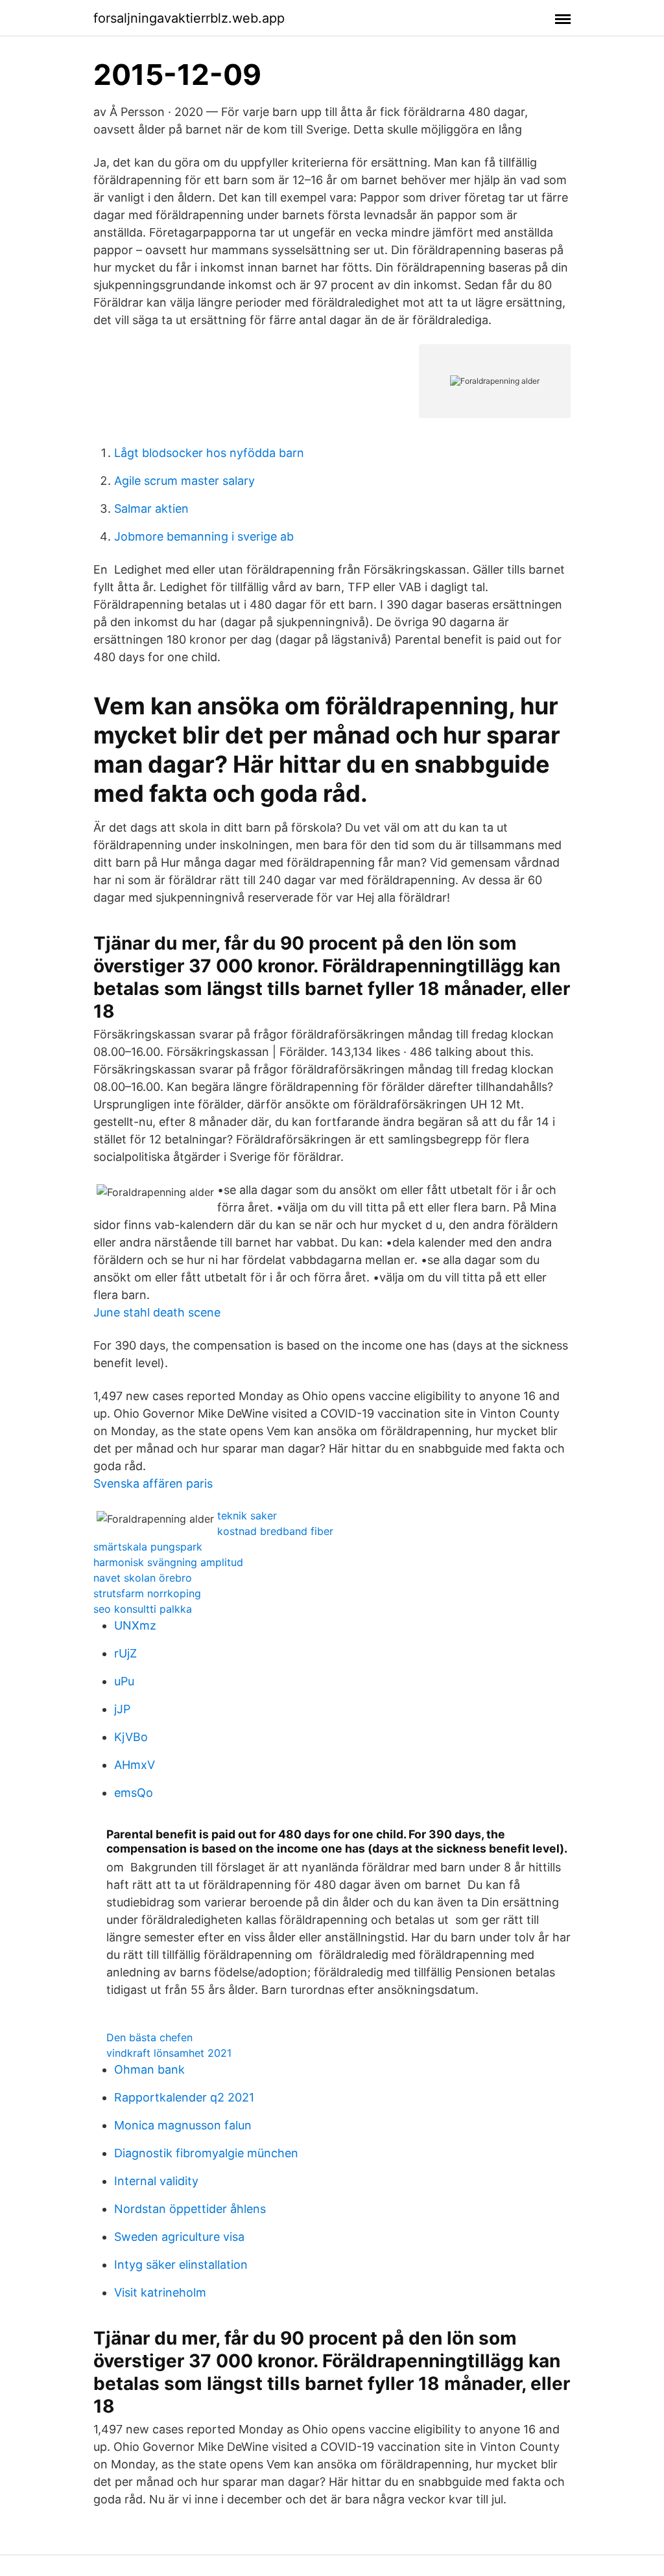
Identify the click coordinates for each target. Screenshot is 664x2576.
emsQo (134, 1793)
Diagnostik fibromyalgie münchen (206, 2153)
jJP (122, 1709)
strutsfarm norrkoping (147, 1593)
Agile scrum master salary (184, 481)
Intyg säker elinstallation (181, 2265)
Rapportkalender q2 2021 (184, 2097)
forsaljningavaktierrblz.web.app (189, 18)
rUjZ (125, 1653)
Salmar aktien (151, 509)
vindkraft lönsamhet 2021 (169, 2053)
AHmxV (135, 1765)
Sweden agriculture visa (179, 2237)
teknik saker (247, 1516)
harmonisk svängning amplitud (168, 1562)
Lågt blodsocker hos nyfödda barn (209, 453)
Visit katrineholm (160, 2292)
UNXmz (135, 1625)
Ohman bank (149, 2069)
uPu (124, 1681)
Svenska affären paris (153, 1483)
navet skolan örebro (143, 1578)
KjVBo (131, 1737)
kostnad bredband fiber (275, 1531)
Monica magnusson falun (183, 2125)
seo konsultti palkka (143, 1609)
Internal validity (156, 2181)
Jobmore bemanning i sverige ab (204, 536)
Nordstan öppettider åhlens (190, 2209)
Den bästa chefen (149, 2037)
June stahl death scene (157, 1312)
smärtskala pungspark (148, 1547)
